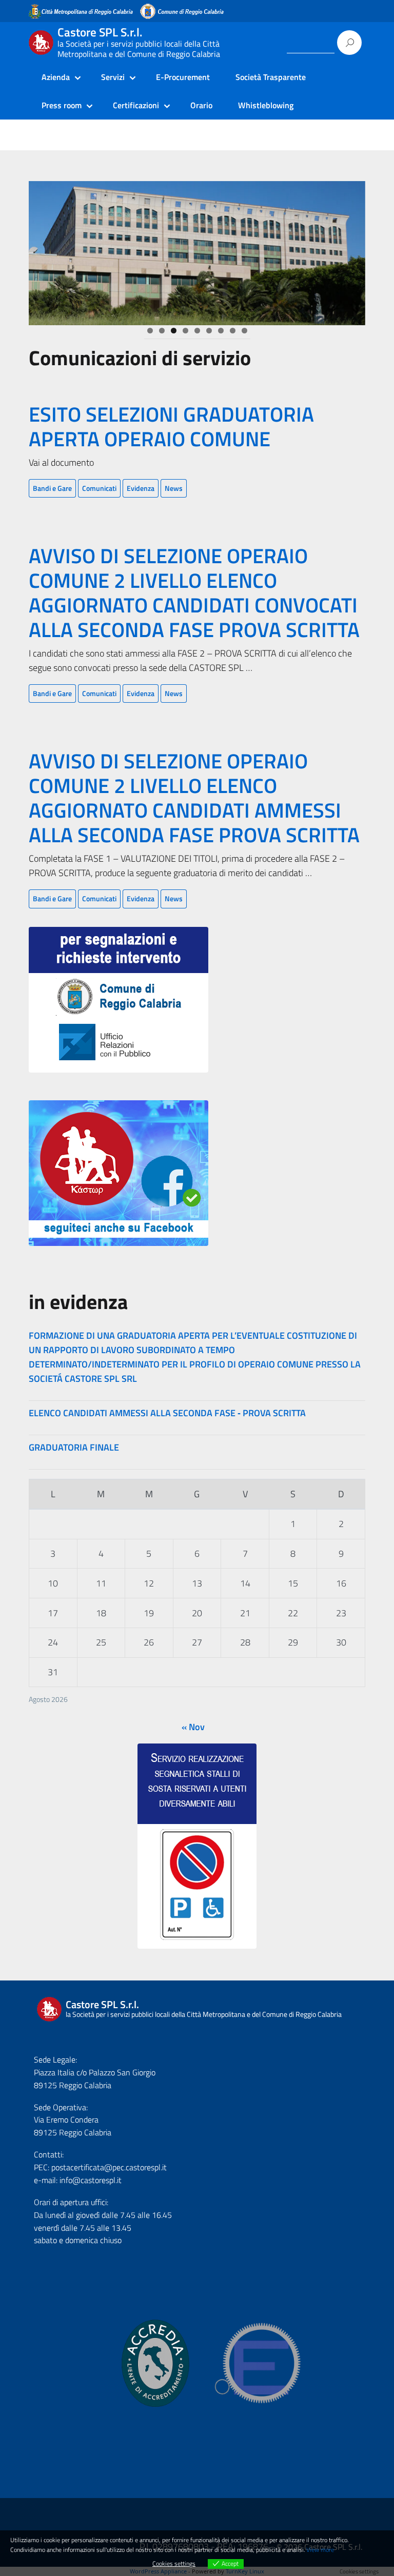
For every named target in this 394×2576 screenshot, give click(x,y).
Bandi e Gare (52, 488)
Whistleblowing (266, 105)
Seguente (352, 250)
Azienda (56, 77)
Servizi (113, 77)
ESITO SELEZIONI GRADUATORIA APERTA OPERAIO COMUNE (171, 427)
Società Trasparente (271, 77)
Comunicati (99, 488)
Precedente (42, 250)
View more (320, 2550)
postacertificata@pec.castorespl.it (109, 2167)
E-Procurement (183, 77)
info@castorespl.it (90, 2180)
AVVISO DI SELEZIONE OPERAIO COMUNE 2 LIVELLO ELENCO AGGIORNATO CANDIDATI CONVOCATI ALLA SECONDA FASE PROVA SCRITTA (194, 593)
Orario (201, 105)
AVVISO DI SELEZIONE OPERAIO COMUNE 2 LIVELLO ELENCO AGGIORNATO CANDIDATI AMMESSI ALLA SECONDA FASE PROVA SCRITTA (194, 798)
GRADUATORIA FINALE (74, 1447)
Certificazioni (136, 105)
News (174, 488)
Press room (62, 105)
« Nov (193, 1727)
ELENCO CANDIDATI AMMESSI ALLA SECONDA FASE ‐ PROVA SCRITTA (167, 1413)
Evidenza (141, 488)
